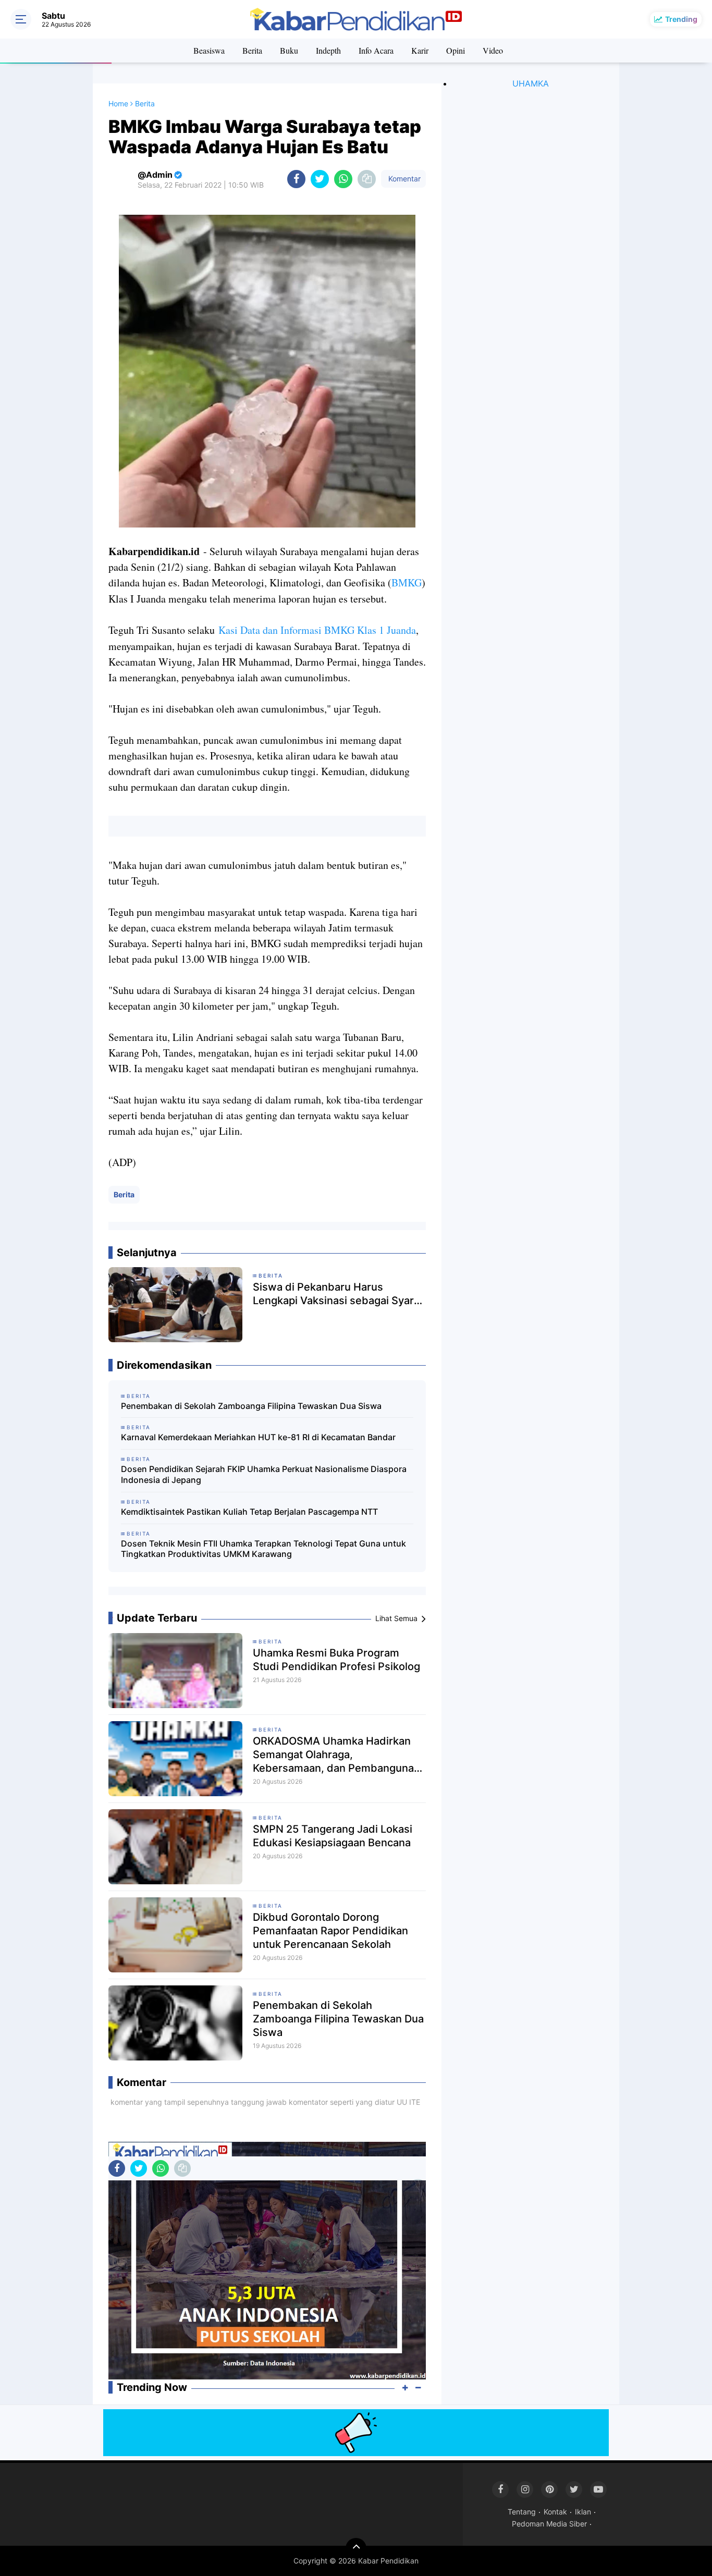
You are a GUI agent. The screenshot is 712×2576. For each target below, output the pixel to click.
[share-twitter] (320, 179)
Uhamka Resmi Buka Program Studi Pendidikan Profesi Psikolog (336, 1660)
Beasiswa (209, 50)
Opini (456, 50)
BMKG (407, 582)
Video (493, 50)
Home (118, 103)
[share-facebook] (296, 179)
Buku (289, 50)
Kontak (555, 2512)
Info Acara (376, 50)
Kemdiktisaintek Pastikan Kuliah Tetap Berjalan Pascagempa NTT (249, 1512)
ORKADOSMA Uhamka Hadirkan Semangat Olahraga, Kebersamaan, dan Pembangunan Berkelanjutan (336, 1755)
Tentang (522, 2512)
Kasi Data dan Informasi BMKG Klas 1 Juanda (317, 630)
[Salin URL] (367, 179)
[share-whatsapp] (343, 179)
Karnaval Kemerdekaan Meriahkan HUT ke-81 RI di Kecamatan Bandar (258, 1437)
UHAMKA (531, 83)
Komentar (403, 179)
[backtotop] (356, 2548)
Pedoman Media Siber (549, 2524)
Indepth (328, 50)
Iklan (583, 2512)
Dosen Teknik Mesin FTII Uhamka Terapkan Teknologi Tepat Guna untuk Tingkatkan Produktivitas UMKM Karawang (263, 1549)
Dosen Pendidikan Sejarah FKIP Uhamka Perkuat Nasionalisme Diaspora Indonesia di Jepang (264, 1474)
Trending (681, 19)
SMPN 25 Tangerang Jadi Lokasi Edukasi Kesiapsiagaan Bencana (333, 1836)
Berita (252, 50)
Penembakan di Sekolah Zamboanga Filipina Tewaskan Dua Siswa (251, 1406)
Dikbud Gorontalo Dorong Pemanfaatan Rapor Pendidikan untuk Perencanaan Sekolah (330, 1931)
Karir (420, 50)
